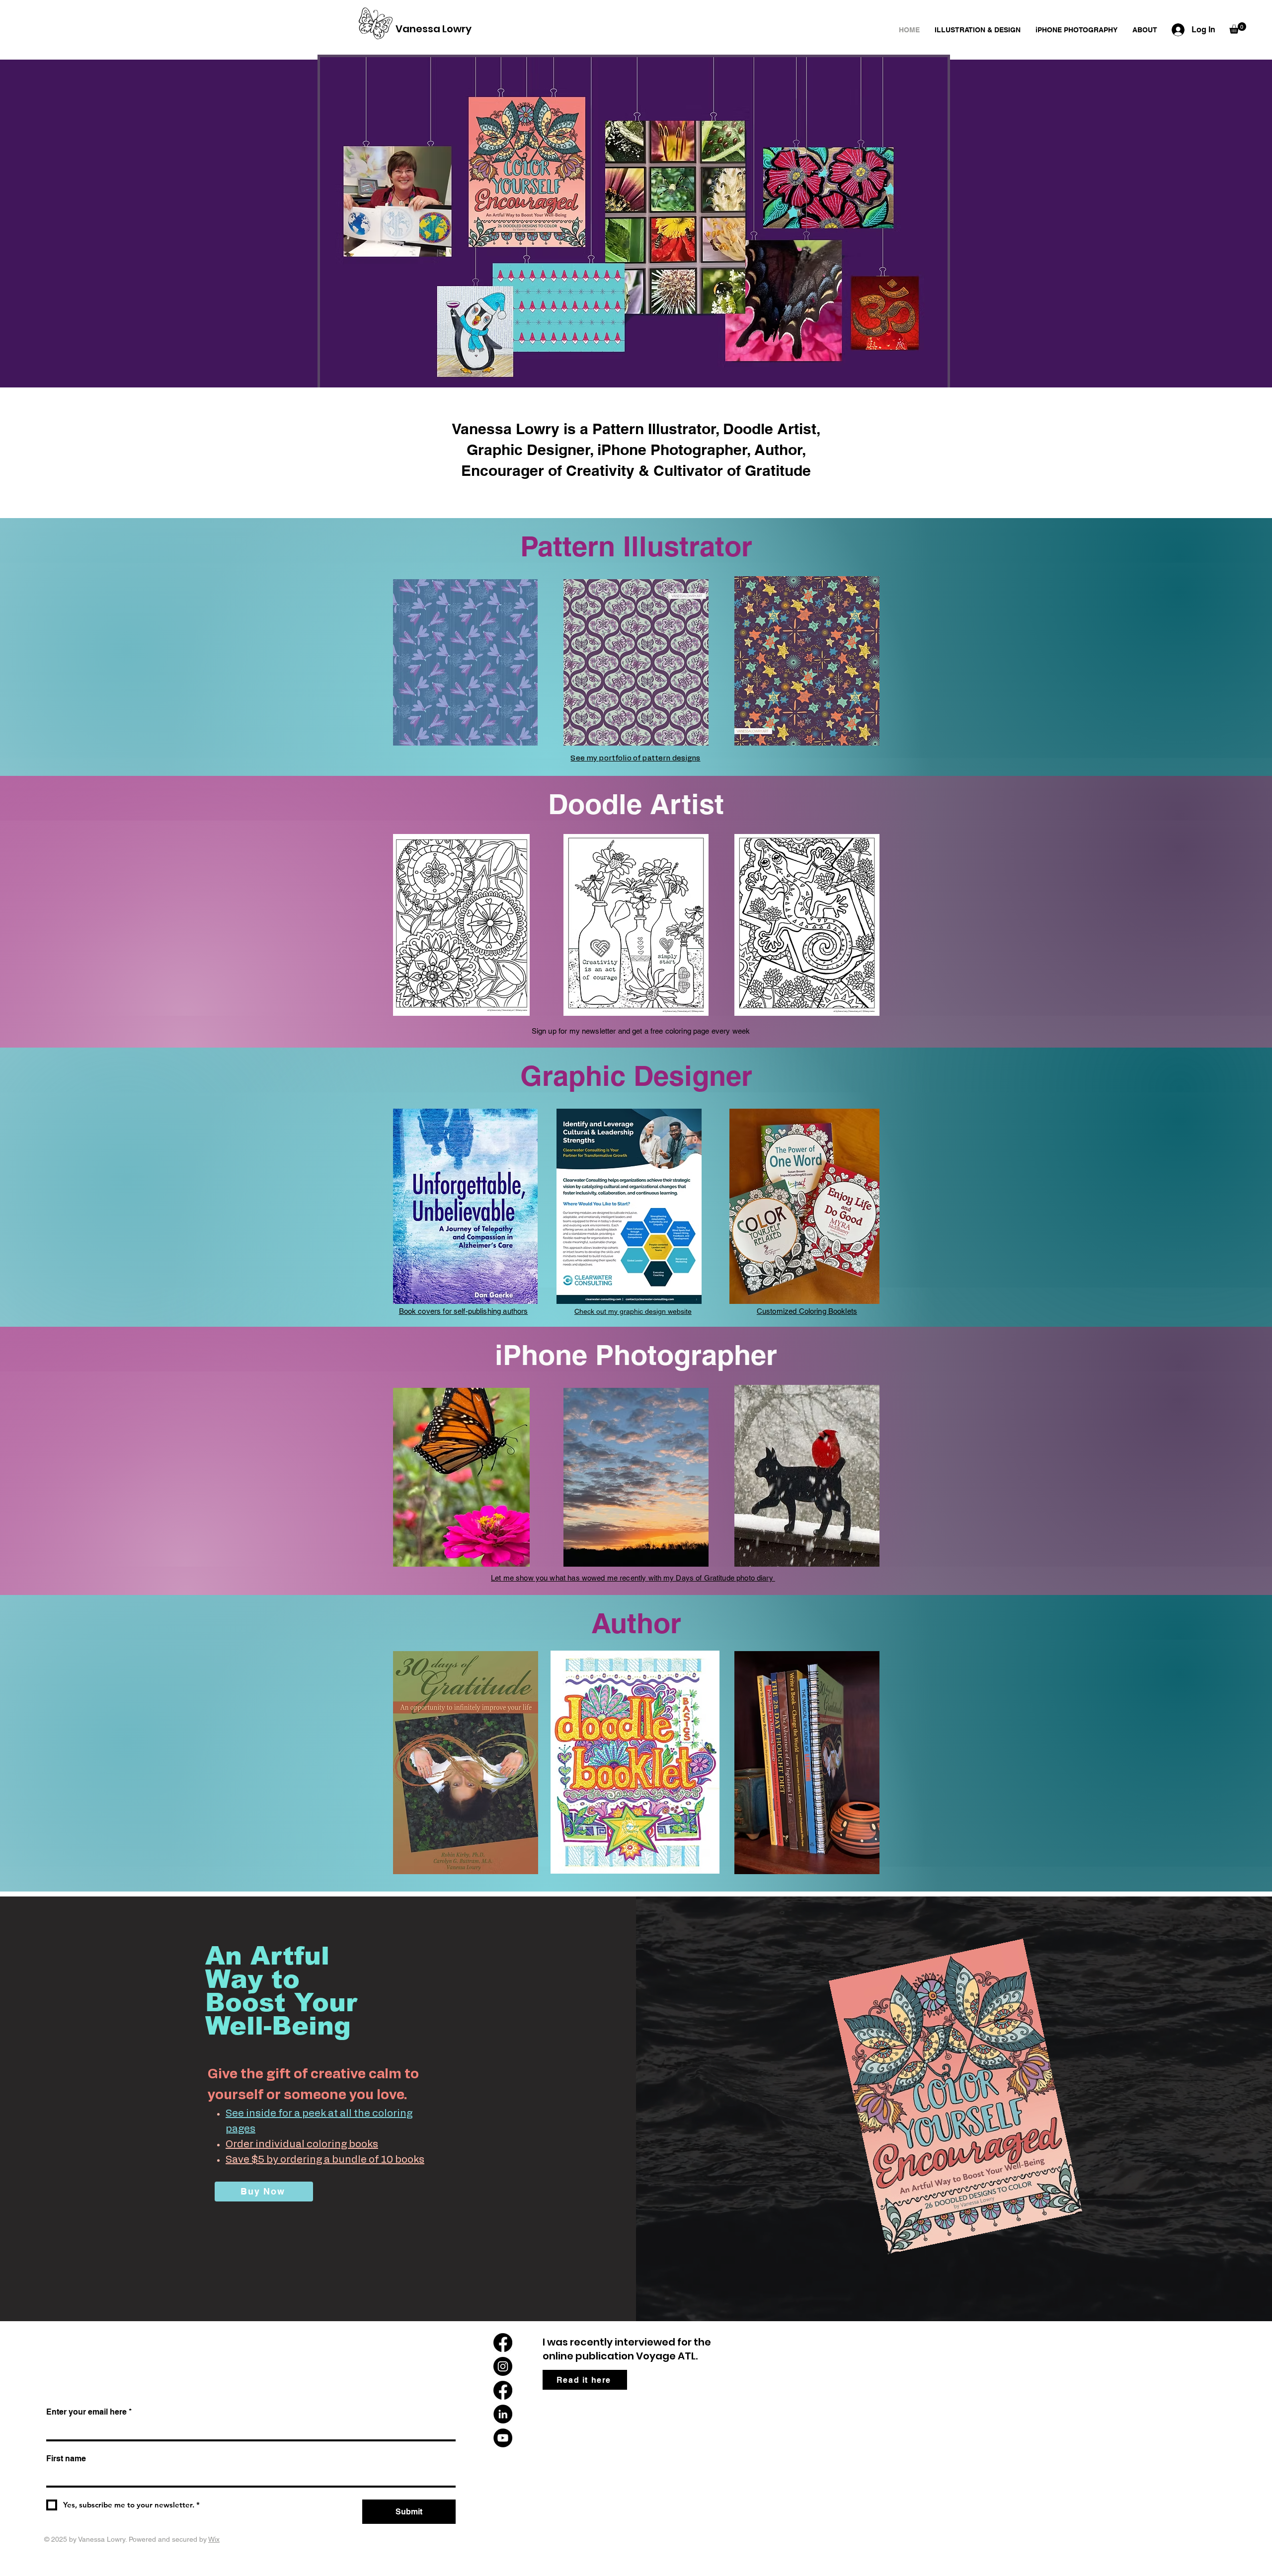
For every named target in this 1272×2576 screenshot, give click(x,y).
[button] (1238, 28)
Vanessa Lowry (434, 29)
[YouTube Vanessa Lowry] (503, 2438)
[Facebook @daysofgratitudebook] (503, 2343)
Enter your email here (89, 2412)
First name (66, 2459)
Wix (214, 2539)
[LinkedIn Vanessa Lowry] (503, 2414)
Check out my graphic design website (633, 1311)
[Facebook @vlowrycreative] (503, 2390)
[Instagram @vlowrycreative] (503, 2366)
